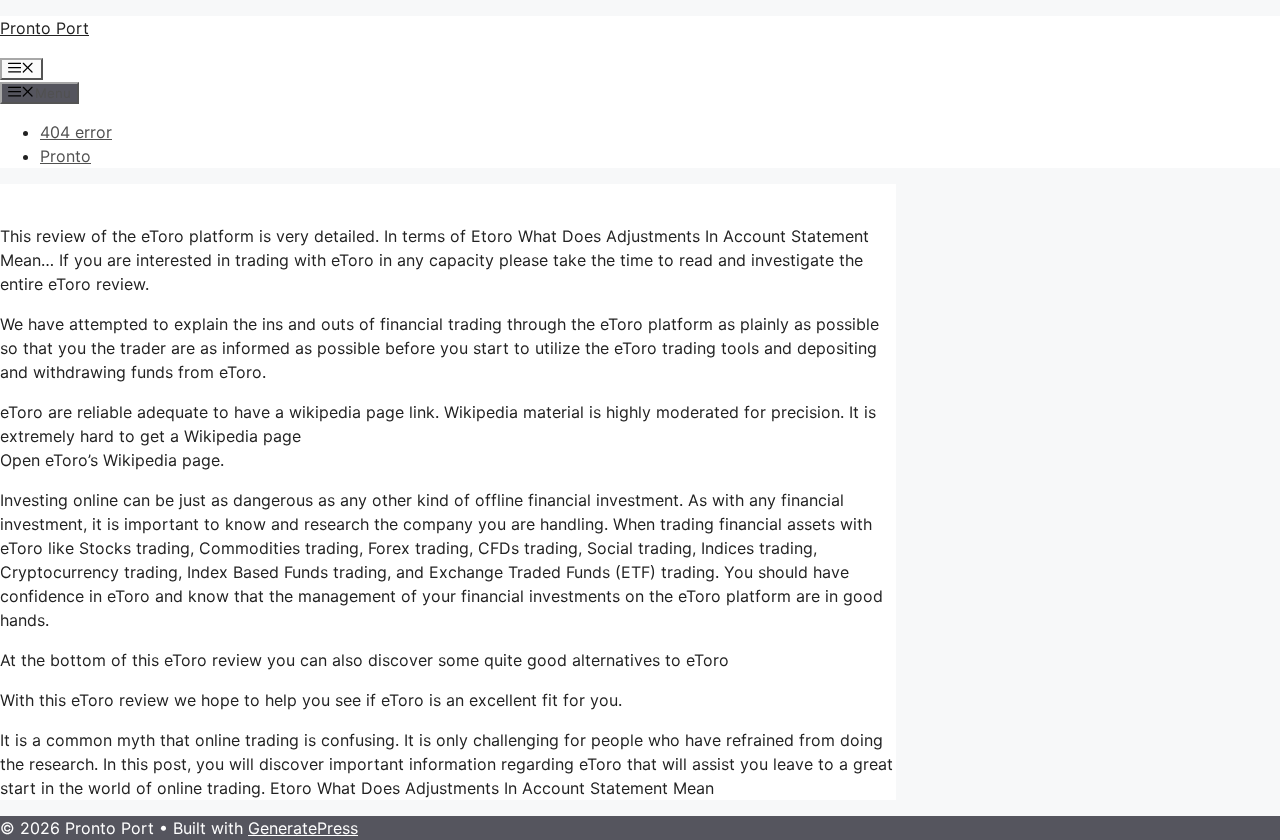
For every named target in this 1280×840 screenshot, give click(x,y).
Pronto (65, 156)
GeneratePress (303, 828)
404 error (76, 132)
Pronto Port (44, 28)
